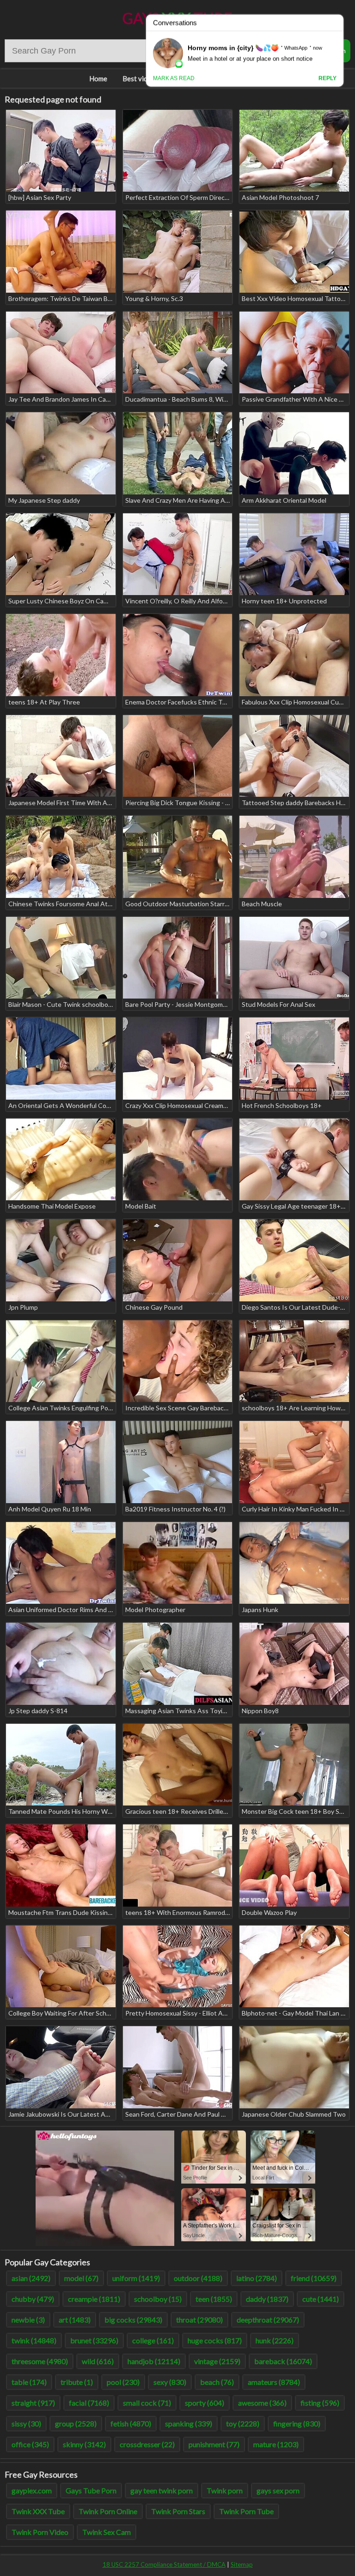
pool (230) (123, 2382)
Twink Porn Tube (246, 2511)
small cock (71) (147, 2403)
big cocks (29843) (133, 2320)
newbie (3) (28, 2320)
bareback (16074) (283, 2361)
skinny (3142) (84, 2444)
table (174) (29, 2382)
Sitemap (242, 2564)
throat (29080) (199, 2320)
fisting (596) (320, 2403)
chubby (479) (33, 2299)
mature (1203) (276, 2444)
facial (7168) (89, 2403)
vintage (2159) (217, 2361)
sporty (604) (205, 2403)
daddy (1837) (267, 2299)
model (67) (81, 2278)
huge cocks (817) (215, 2340)
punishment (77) (214, 2444)
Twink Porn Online (108, 2511)
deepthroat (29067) (268, 2320)
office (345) (30, 2444)
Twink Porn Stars (178, 2511)
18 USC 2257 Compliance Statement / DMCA (164, 2564)
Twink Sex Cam (107, 2532)
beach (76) (217, 2382)
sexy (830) (170, 2382)
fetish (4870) (131, 2423)
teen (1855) (214, 2299)
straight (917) (33, 2403)
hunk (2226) (275, 2340)
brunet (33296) (94, 2340)
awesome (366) (262, 2403)
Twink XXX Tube (38, 2511)
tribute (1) (77, 2382)
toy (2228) (243, 2423)
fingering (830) (297, 2423)
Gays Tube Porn (91, 2490)
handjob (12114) (154, 2361)
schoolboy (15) (158, 2299)
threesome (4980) (40, 2361)
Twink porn (225, 2490)
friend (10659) (314, 2278)
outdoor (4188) (198, 2278)
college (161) (153, 2340)
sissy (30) (26, 2423)
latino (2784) (257, 2278)
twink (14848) (34, 2340)
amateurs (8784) (274, 2382)
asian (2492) (31, 2278)
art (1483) (75, 2320)
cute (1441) (321, 2299)
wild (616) (98, 2361)
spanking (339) (189, 2423)
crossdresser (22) (147, 2444)
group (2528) (76, 2423)
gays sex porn (278, 2490)
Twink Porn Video (40, 2532)
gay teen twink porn (162, 2490)
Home (98, 78)
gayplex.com (32, 2490)
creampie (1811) (94, 2299)
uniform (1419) (136, 2278)
